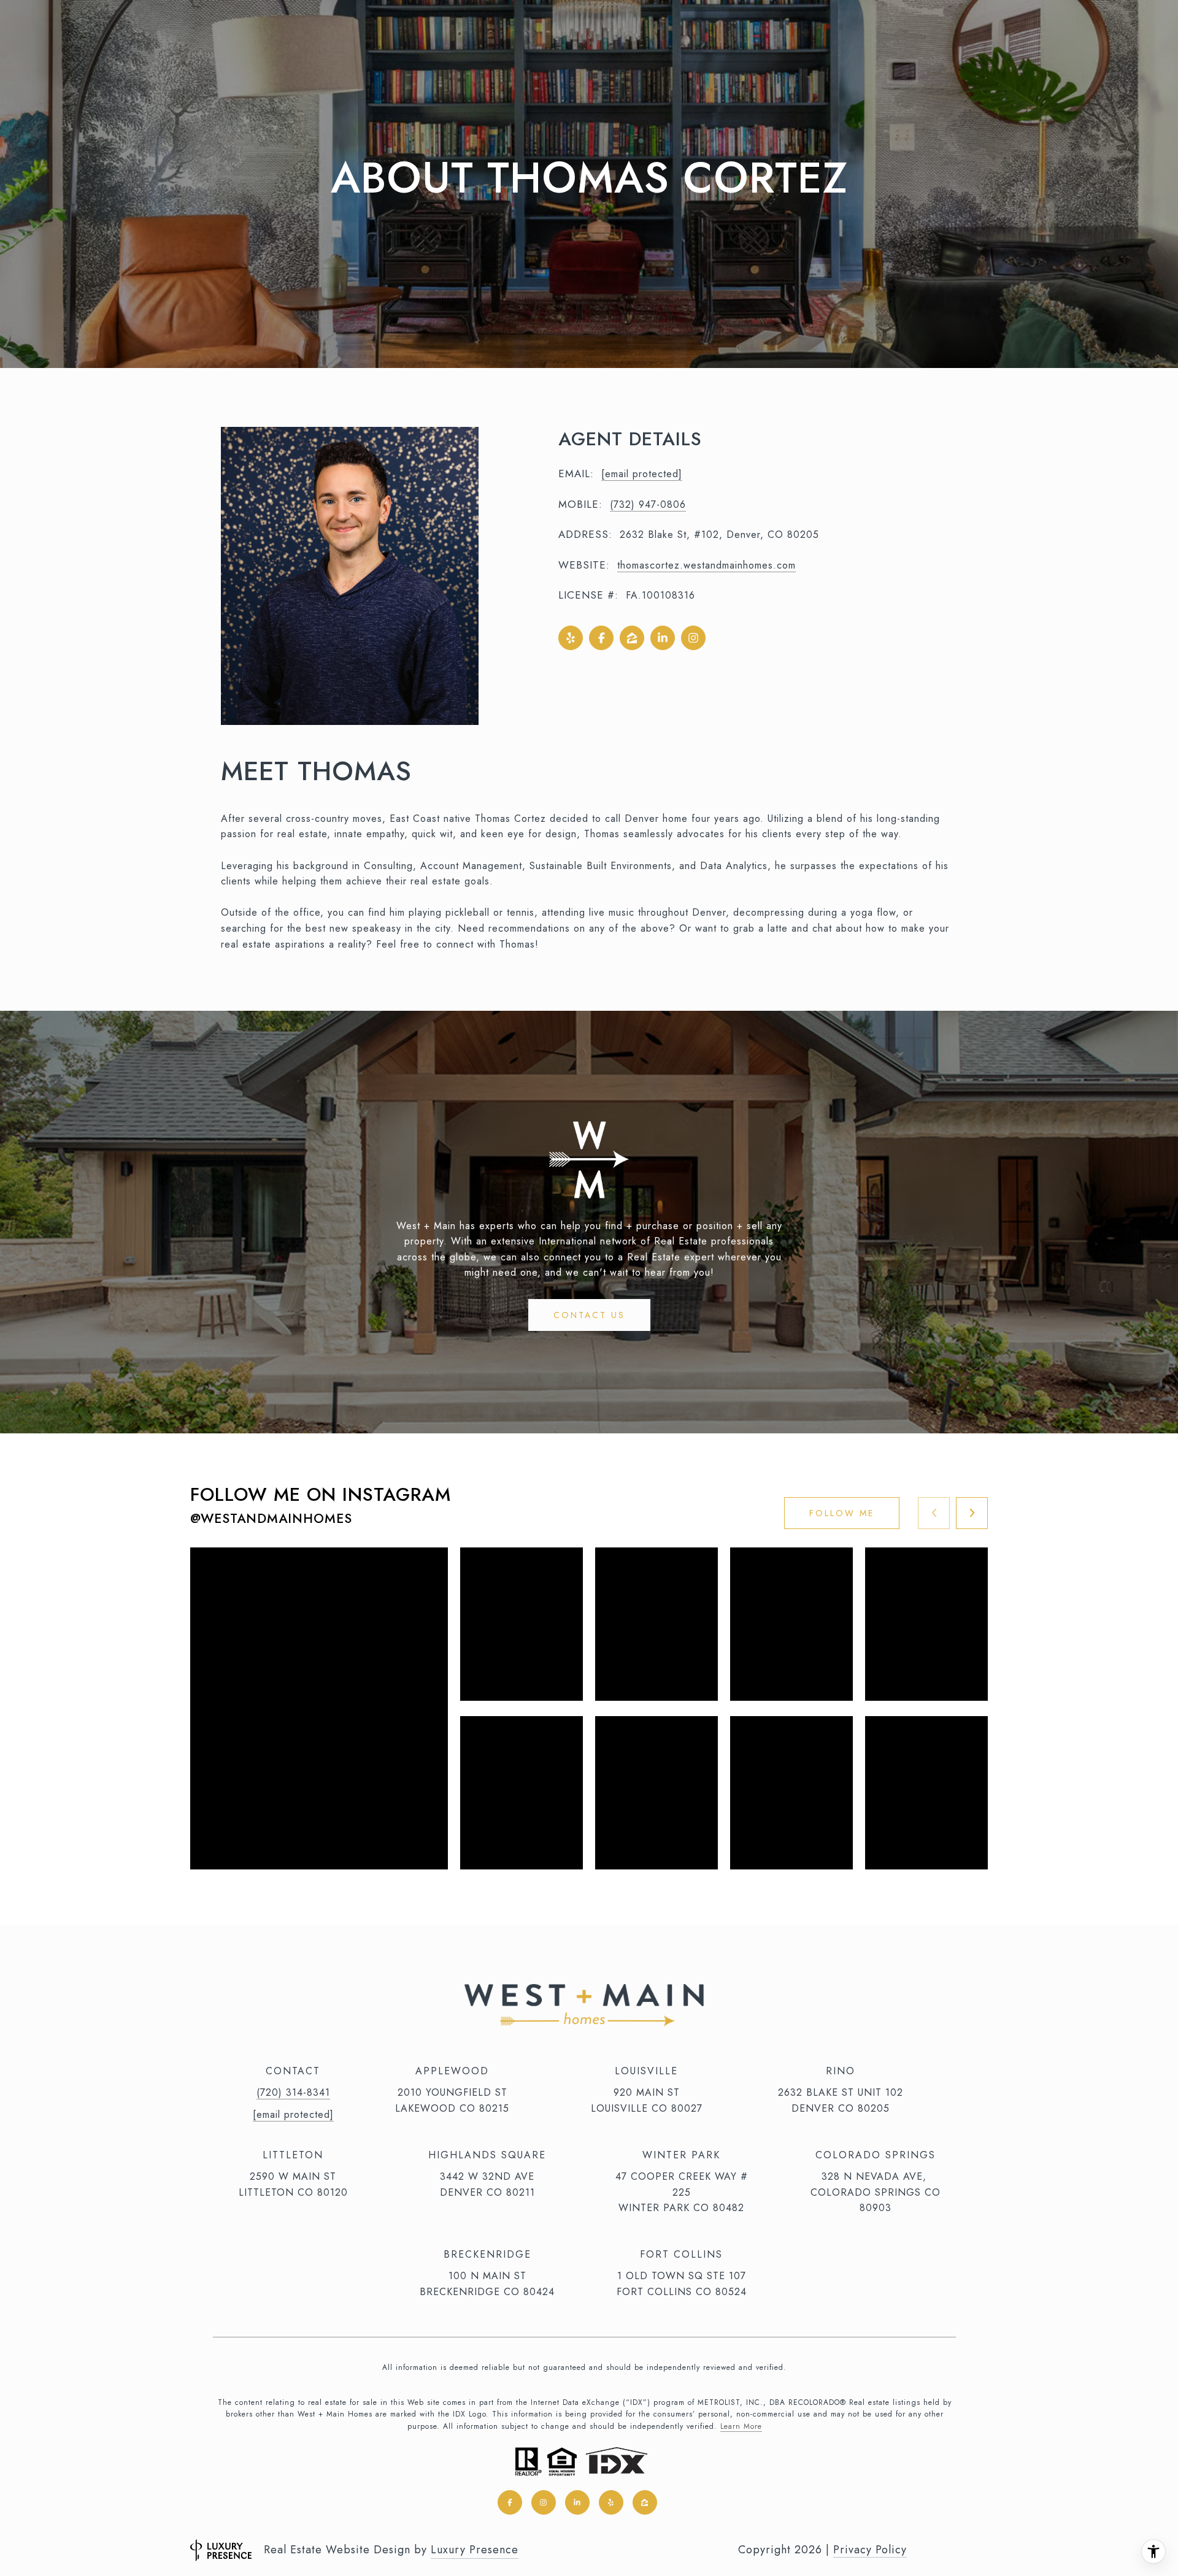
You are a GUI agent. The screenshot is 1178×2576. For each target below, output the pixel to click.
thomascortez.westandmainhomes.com (706, 565)
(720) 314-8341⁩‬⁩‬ (293, 2092)
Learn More (741, 2426)
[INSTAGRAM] (693, 638)
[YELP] (571, 638)
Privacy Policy (870, 2550)
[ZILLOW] (632, 638)
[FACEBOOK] (601, 638)
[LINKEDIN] (663, 638)
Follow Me (842, 1513)
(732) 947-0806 (648, 504)
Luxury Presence (475, 2550)
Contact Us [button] (589, 1315)
